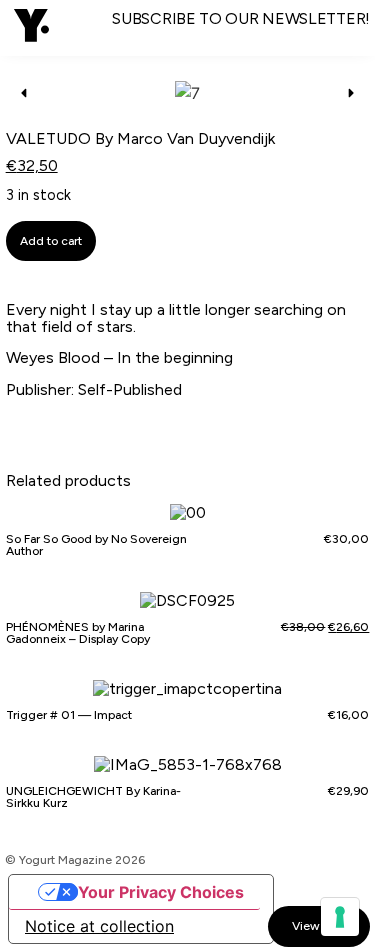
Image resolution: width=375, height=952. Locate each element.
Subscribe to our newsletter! (241, 18)
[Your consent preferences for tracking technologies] (340, 917)
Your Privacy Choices (161, 892)
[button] (31, 27)
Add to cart (51, 241)
